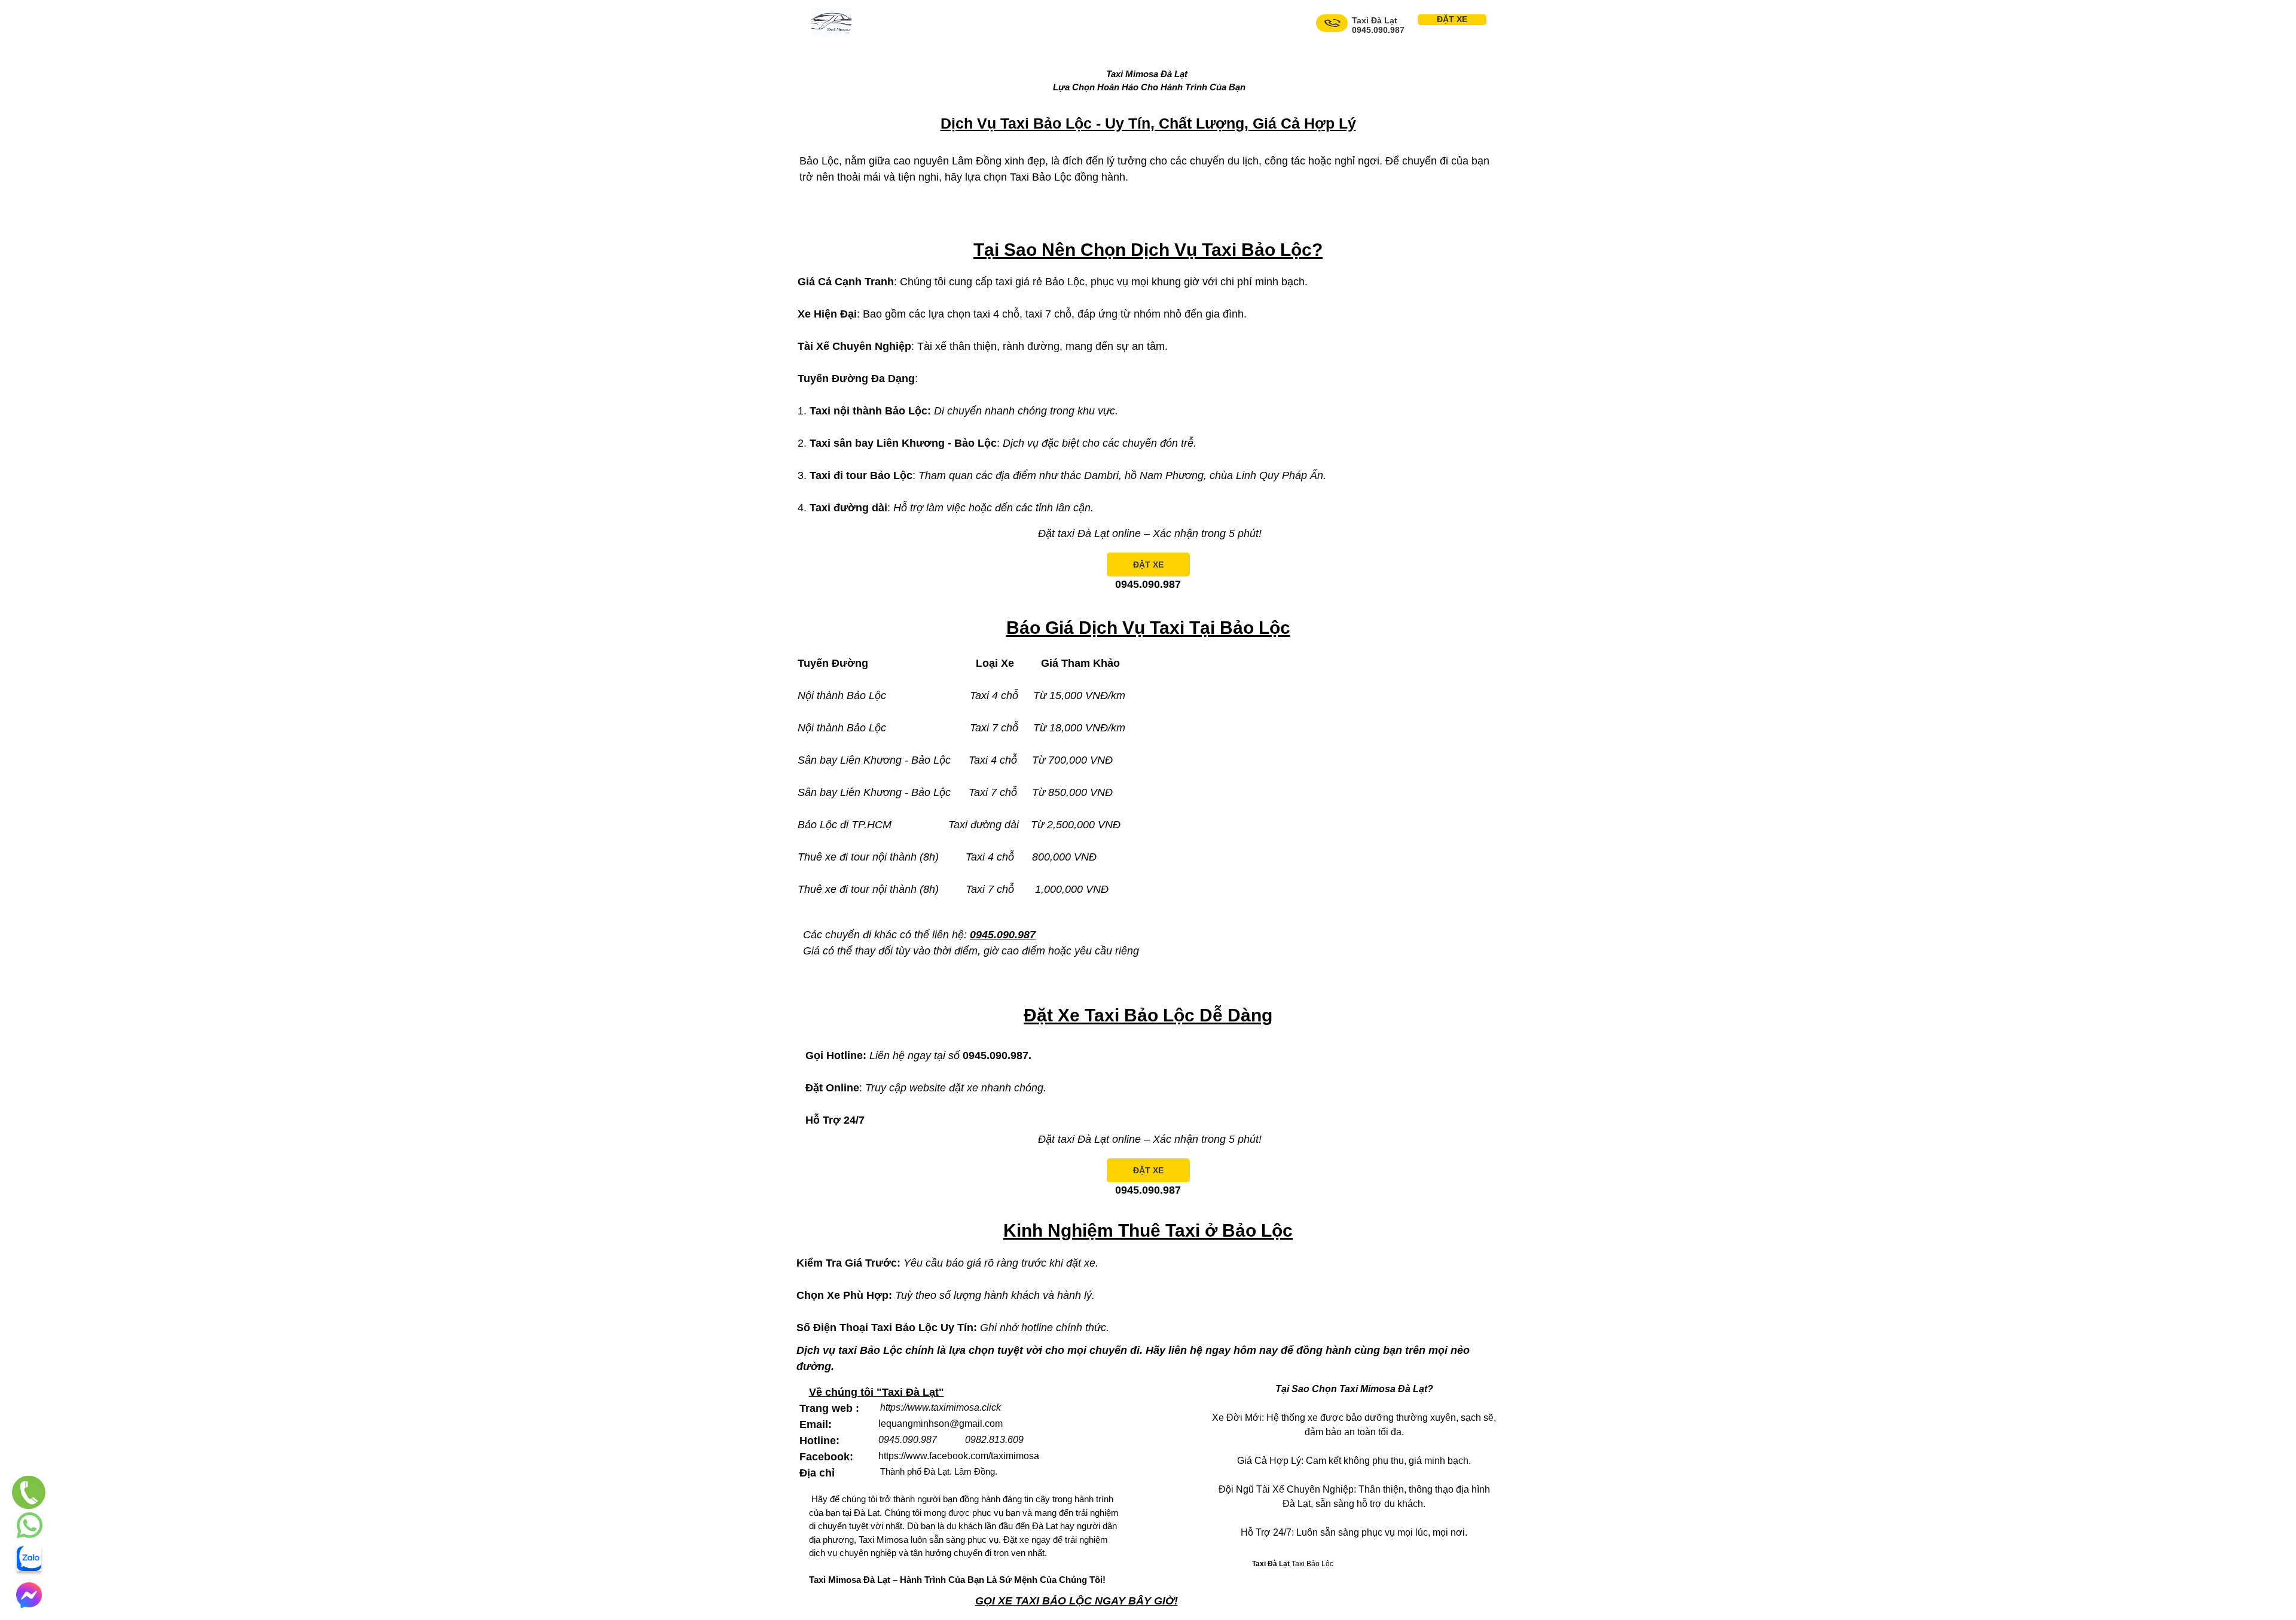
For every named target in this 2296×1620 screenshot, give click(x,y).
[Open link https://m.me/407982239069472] (29, 1595)
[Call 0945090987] (1332, 23)
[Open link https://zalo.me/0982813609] (29, 1559)
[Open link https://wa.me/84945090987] (30, 1525)
